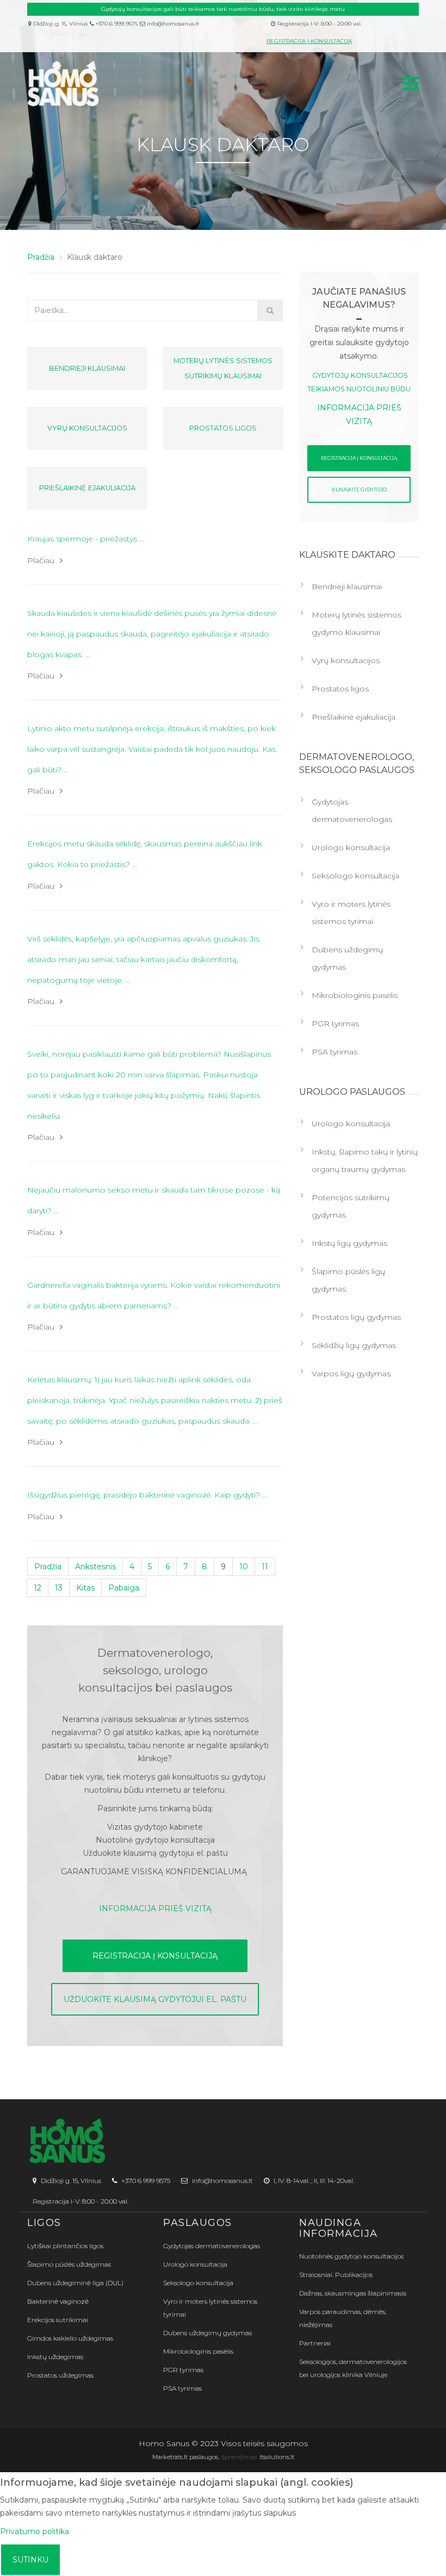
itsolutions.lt (277, 2457)
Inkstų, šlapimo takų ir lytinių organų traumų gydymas (365, 1161)
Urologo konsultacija (351, 847)
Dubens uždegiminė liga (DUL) (75, 2283)
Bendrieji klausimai (87, 368)
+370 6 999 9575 (116, 24)
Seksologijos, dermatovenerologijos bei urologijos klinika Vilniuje (353, 2368)
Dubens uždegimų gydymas (347, 958)
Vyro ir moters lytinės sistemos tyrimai (351, 913)
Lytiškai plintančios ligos (65, 2246)
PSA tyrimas (334, 1052)
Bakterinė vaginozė (58, 2301)
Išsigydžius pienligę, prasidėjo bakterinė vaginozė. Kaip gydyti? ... (147, 1495)
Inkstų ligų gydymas (349, 1243)
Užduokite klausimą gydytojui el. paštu (155, 1999)
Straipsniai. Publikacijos (336, 2275)
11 (265, 1567)
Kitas (85, 1588)
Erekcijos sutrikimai (58, 2320)
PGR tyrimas (335, 1024)
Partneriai (315, 2343)
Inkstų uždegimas (55, 2357)
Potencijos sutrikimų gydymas (351, 1206)
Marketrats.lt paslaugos (185, 2457)
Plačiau (41, 560)
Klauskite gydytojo (359, 489)
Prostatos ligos (223, 428)
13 (59, 1588)
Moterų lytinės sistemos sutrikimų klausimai (223, 368)
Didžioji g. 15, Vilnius (60, 24)
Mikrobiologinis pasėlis (355, 995)
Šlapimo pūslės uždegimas (69, 2264)
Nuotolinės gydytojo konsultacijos (351, 2256)
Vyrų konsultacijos (87, 428)
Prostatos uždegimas (60, 2375)
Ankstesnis (95, 1567)
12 (38, 1588)
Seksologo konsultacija (355, 876)
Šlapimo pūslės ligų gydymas (348, 1280)
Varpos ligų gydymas (351, 1374)
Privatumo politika (35, 2531)
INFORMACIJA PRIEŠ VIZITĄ (155, 1908)
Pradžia (48, 1567)
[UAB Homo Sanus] (193, 84)
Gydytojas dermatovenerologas (352, 810)
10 (244, 1567)
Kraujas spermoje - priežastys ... (86, 539)
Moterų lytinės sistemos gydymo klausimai (357, 623)
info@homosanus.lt (173, 24)
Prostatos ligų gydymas (356, 1317)
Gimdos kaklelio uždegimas (70, 2338)
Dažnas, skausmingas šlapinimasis (353, 2293)
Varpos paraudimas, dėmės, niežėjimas (343, 2318)
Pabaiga (124, 1588)
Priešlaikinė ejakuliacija (87, 488)
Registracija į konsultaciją (309, 41)
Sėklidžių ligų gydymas (354, 1345)
